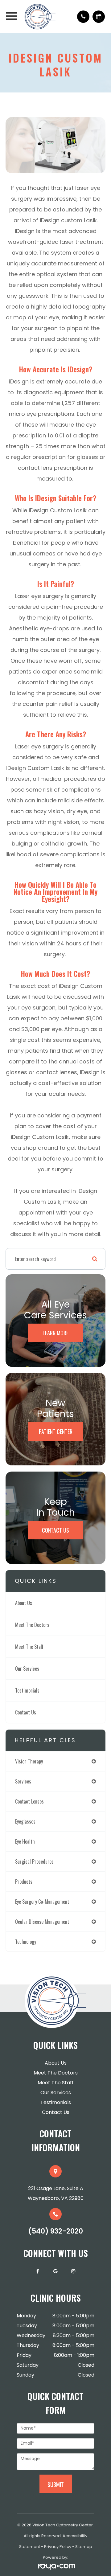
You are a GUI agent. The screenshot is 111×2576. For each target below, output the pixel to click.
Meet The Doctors (32, 1625)
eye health (25, 1841)
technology (26, 1942)
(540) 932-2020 (56, 2231)
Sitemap (84, 2547)
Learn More (55, 1333)
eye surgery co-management (42, 1902)
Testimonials (27, 1690)
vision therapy (29, 1761)
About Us (24, 1603)
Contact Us (55, 1530)
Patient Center (56, 1431)
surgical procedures (34, 1861)
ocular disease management (42, 1922)
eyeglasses (25, 1821)
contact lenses (29, 1801)
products (24, 1882)
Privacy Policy (58, 2547)
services (23, 1781)
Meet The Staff (29, 1647)
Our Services (27, 1669)
